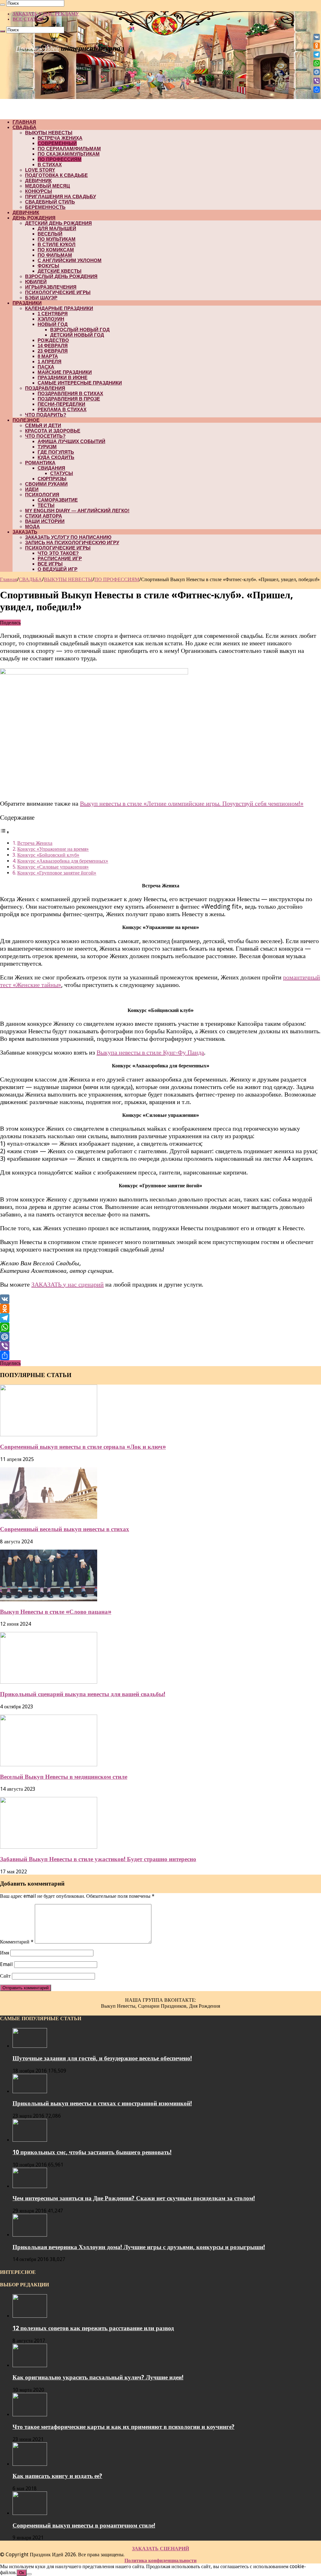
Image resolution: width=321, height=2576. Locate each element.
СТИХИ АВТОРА (44, 516)
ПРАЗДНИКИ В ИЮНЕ (63, 377)
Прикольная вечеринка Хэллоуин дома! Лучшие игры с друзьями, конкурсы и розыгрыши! (139, 2247)
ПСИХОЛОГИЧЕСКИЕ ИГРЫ (58, 292)
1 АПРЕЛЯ (50, 361)
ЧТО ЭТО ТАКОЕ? (58, 553)
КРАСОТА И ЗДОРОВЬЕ (53, 431)
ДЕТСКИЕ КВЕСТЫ (60, 271)
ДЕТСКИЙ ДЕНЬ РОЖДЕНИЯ (58, 223)
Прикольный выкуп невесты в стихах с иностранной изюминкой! (102, 2103)
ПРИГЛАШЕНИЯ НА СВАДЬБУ (61, 196)
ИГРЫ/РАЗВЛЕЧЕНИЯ (51, 287)
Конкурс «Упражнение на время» (53, 849)
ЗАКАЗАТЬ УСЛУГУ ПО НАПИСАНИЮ (68, 537)
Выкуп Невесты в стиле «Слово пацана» (56, 1612)
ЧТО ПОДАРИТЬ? (46, 415)
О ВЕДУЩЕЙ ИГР (58, 569)
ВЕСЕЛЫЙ (50, 234)
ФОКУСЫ (48, 266)
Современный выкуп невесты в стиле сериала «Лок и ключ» (83, 1447)
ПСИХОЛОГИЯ (42, 495)
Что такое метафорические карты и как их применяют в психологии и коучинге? (124, 2427)
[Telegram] (160, 1318)
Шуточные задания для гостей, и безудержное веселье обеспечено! (102, 2058)
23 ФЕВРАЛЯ (53, 351)
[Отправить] (160, 1355)
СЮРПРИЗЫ (52, 479)
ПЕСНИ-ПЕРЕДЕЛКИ (61, 404)
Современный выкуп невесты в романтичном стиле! (84, 2525)
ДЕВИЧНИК (38, 181)
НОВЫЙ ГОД (53, 324)
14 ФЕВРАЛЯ (53, 346)
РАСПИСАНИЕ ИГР (60, 558)
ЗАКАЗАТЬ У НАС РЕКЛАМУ (46, 14)
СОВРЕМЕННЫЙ (57, 143)
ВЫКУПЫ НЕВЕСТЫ (49, 133)
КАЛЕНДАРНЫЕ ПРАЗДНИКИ (59, 308)
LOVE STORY (40, 170)
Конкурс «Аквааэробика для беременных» (63, 861)
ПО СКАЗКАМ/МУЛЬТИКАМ (69, 154)
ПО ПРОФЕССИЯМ (60, 159)
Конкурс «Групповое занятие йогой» (57, 873)
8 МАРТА (48, 356)
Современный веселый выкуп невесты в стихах (65, 1529)
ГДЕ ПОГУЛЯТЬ (56, 452)
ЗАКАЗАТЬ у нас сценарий (68, 1284)
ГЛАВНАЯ (24, 122)
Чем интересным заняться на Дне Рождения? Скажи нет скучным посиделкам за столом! (134, 2198)
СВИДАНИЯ (51, 468)
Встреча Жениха (35, 843)
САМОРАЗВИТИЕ (58, 500)
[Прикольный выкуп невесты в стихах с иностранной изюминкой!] (30, 2091)
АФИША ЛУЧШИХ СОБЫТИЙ (71, 441)
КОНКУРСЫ (39, 191)
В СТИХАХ (50, 165)
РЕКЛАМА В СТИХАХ (62, 409)
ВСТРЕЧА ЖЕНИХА (60, 138)
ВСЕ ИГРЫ (50, 564)
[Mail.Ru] (160, 1337)
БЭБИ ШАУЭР (41, 298)
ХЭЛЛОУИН (51, 319)
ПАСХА (46, 367)
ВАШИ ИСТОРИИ (45, 521)
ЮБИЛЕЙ (36, 282)
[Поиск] (3, 5)
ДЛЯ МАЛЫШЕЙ (57, 228)
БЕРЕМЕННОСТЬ (45, 207)
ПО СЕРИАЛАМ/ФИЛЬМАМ (69, 149)
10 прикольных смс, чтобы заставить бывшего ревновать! (92, 2152)
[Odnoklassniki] (160, 1309)
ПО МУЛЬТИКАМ (57, 239)
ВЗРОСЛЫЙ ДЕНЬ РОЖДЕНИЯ (61, 276)
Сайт (5, 1976)
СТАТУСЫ (62, 473)
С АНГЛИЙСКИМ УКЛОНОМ (70, 260)
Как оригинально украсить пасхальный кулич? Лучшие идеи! (98, 2377)
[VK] (160, 1299)
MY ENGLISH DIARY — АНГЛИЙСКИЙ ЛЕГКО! (77, 511)
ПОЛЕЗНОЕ (26, 420)
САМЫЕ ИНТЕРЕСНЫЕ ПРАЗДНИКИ (80, 383)
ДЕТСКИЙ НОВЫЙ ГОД (77, 335)
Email (6, 1964)
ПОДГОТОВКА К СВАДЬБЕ (56, 175)
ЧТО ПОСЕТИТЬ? (45, 436)
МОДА (32, 527)
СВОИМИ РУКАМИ (46, 484)
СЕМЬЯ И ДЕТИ (43, 425)
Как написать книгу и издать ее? (57, 2476)
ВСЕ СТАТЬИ (28, 19)
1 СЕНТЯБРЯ (53, 314)
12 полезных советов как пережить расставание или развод (93, 2328)
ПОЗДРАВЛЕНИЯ (45, 388)
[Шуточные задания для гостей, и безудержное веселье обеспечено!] (30, 2046)
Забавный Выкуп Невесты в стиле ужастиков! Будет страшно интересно (98, 1859)
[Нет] (29, 2574)
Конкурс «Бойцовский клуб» (48, 855)
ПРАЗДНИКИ (27, 303)
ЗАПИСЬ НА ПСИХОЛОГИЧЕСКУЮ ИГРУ (72, 542)
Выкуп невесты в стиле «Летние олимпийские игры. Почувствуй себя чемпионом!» (192, 803)
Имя (5, 1953)
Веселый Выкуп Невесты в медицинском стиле (64, 1777)
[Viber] (160, 1346)
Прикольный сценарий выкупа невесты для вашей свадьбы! (83, 1694)
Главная (8, 579)
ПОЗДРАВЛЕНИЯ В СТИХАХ (70, 393)
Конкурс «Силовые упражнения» (53, 867)
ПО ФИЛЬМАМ (55, 255)
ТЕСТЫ (46, 505)
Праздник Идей (37, 48)
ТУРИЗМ (47, 447)
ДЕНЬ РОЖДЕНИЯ (34, 218)
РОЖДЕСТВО (53, 340)
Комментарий (17, 1942)
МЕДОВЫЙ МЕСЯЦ (47, 186)
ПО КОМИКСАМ (56, 250)
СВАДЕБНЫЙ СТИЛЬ (50, 202)
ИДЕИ (32, 489)
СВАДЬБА (24, 127)
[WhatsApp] (160, 1327)
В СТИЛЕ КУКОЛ (57, 244)
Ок (22, 2573)
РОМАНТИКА (40, 463)
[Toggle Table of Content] (5, 832)
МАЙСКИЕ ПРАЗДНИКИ (65, 372)
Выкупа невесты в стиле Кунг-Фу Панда (150, 1052)
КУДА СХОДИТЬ (56, 457)
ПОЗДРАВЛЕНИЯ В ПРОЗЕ (69, 399)
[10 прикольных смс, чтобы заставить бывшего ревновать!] (30, 2140)
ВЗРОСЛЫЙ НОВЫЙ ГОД (80, 330)
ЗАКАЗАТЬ (25, 532)
